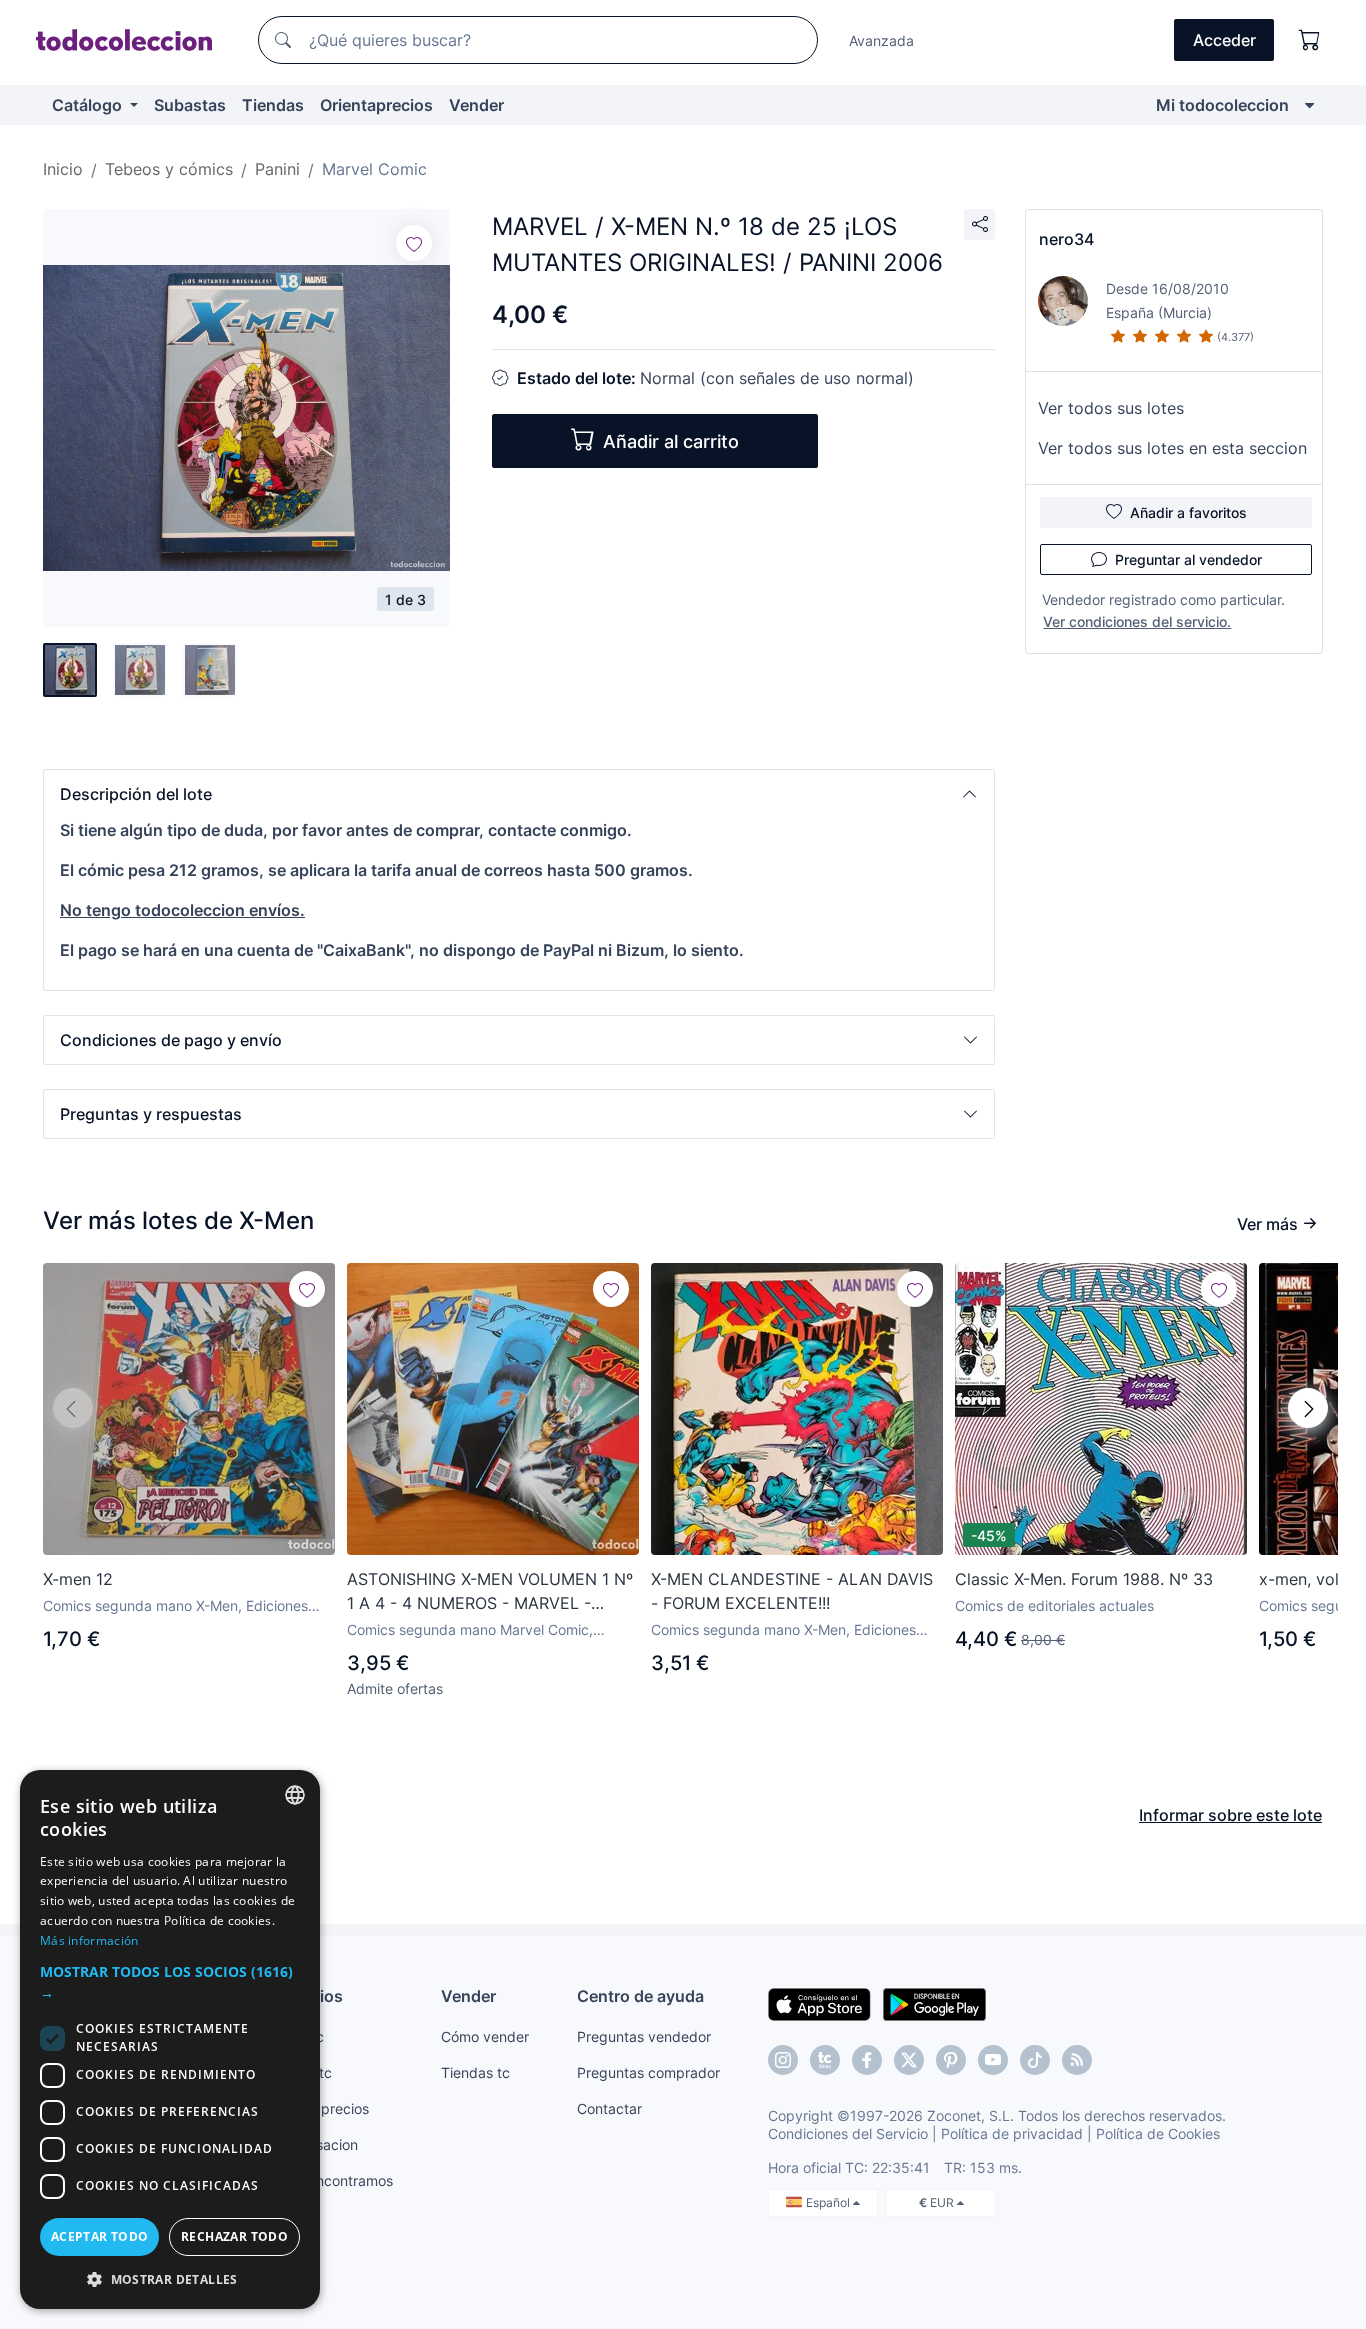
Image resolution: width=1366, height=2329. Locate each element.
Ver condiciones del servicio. (1137, 621)
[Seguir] (414, 243)
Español (829, 2202)
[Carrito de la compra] (1310, 40)
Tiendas (273, 105)
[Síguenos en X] (909, 2060)
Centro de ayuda (640, 1996)
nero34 (1066, 239)
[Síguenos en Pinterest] (951, 2060)
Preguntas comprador (648, 2072)
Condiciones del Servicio (848, 2133)
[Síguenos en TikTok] (1035, 2060)
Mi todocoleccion (1222, 105)
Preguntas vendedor (644, 2036)
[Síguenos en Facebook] (867, 2060)
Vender (476, 105)
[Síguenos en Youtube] (993, 2060)
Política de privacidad (1012, 2133)
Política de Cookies (1158, 2133)
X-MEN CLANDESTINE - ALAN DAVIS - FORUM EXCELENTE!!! (792, 1591)
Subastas (190, 105)
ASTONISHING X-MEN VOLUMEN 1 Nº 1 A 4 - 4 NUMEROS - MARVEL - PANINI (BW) (490, 1592)
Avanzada (881, 40)
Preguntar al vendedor (1188, 559)
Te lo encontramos (333, 2180)
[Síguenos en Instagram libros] (825, 2060)
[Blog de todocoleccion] (1077, 2060)
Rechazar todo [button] (234, 2236)
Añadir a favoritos (1188, 512)
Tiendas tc (475, 2072)
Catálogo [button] (89, 105)
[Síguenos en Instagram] (783, 2060)
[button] (519, 794)
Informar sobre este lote (1230, 1815)
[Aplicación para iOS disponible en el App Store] (819, 2003)
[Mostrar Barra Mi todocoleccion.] (1309, 105)
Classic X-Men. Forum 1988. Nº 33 (1084, 1579)
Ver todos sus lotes (1111, 408)
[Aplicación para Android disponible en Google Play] (934, 2003)
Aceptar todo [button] (100, 2236)
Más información (89, 1940)
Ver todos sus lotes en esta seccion (1172, 448)
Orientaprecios (376, 105)
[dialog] (170, 2039)
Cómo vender (485, 2036)
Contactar (609, 2108)
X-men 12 (78, 1579)
